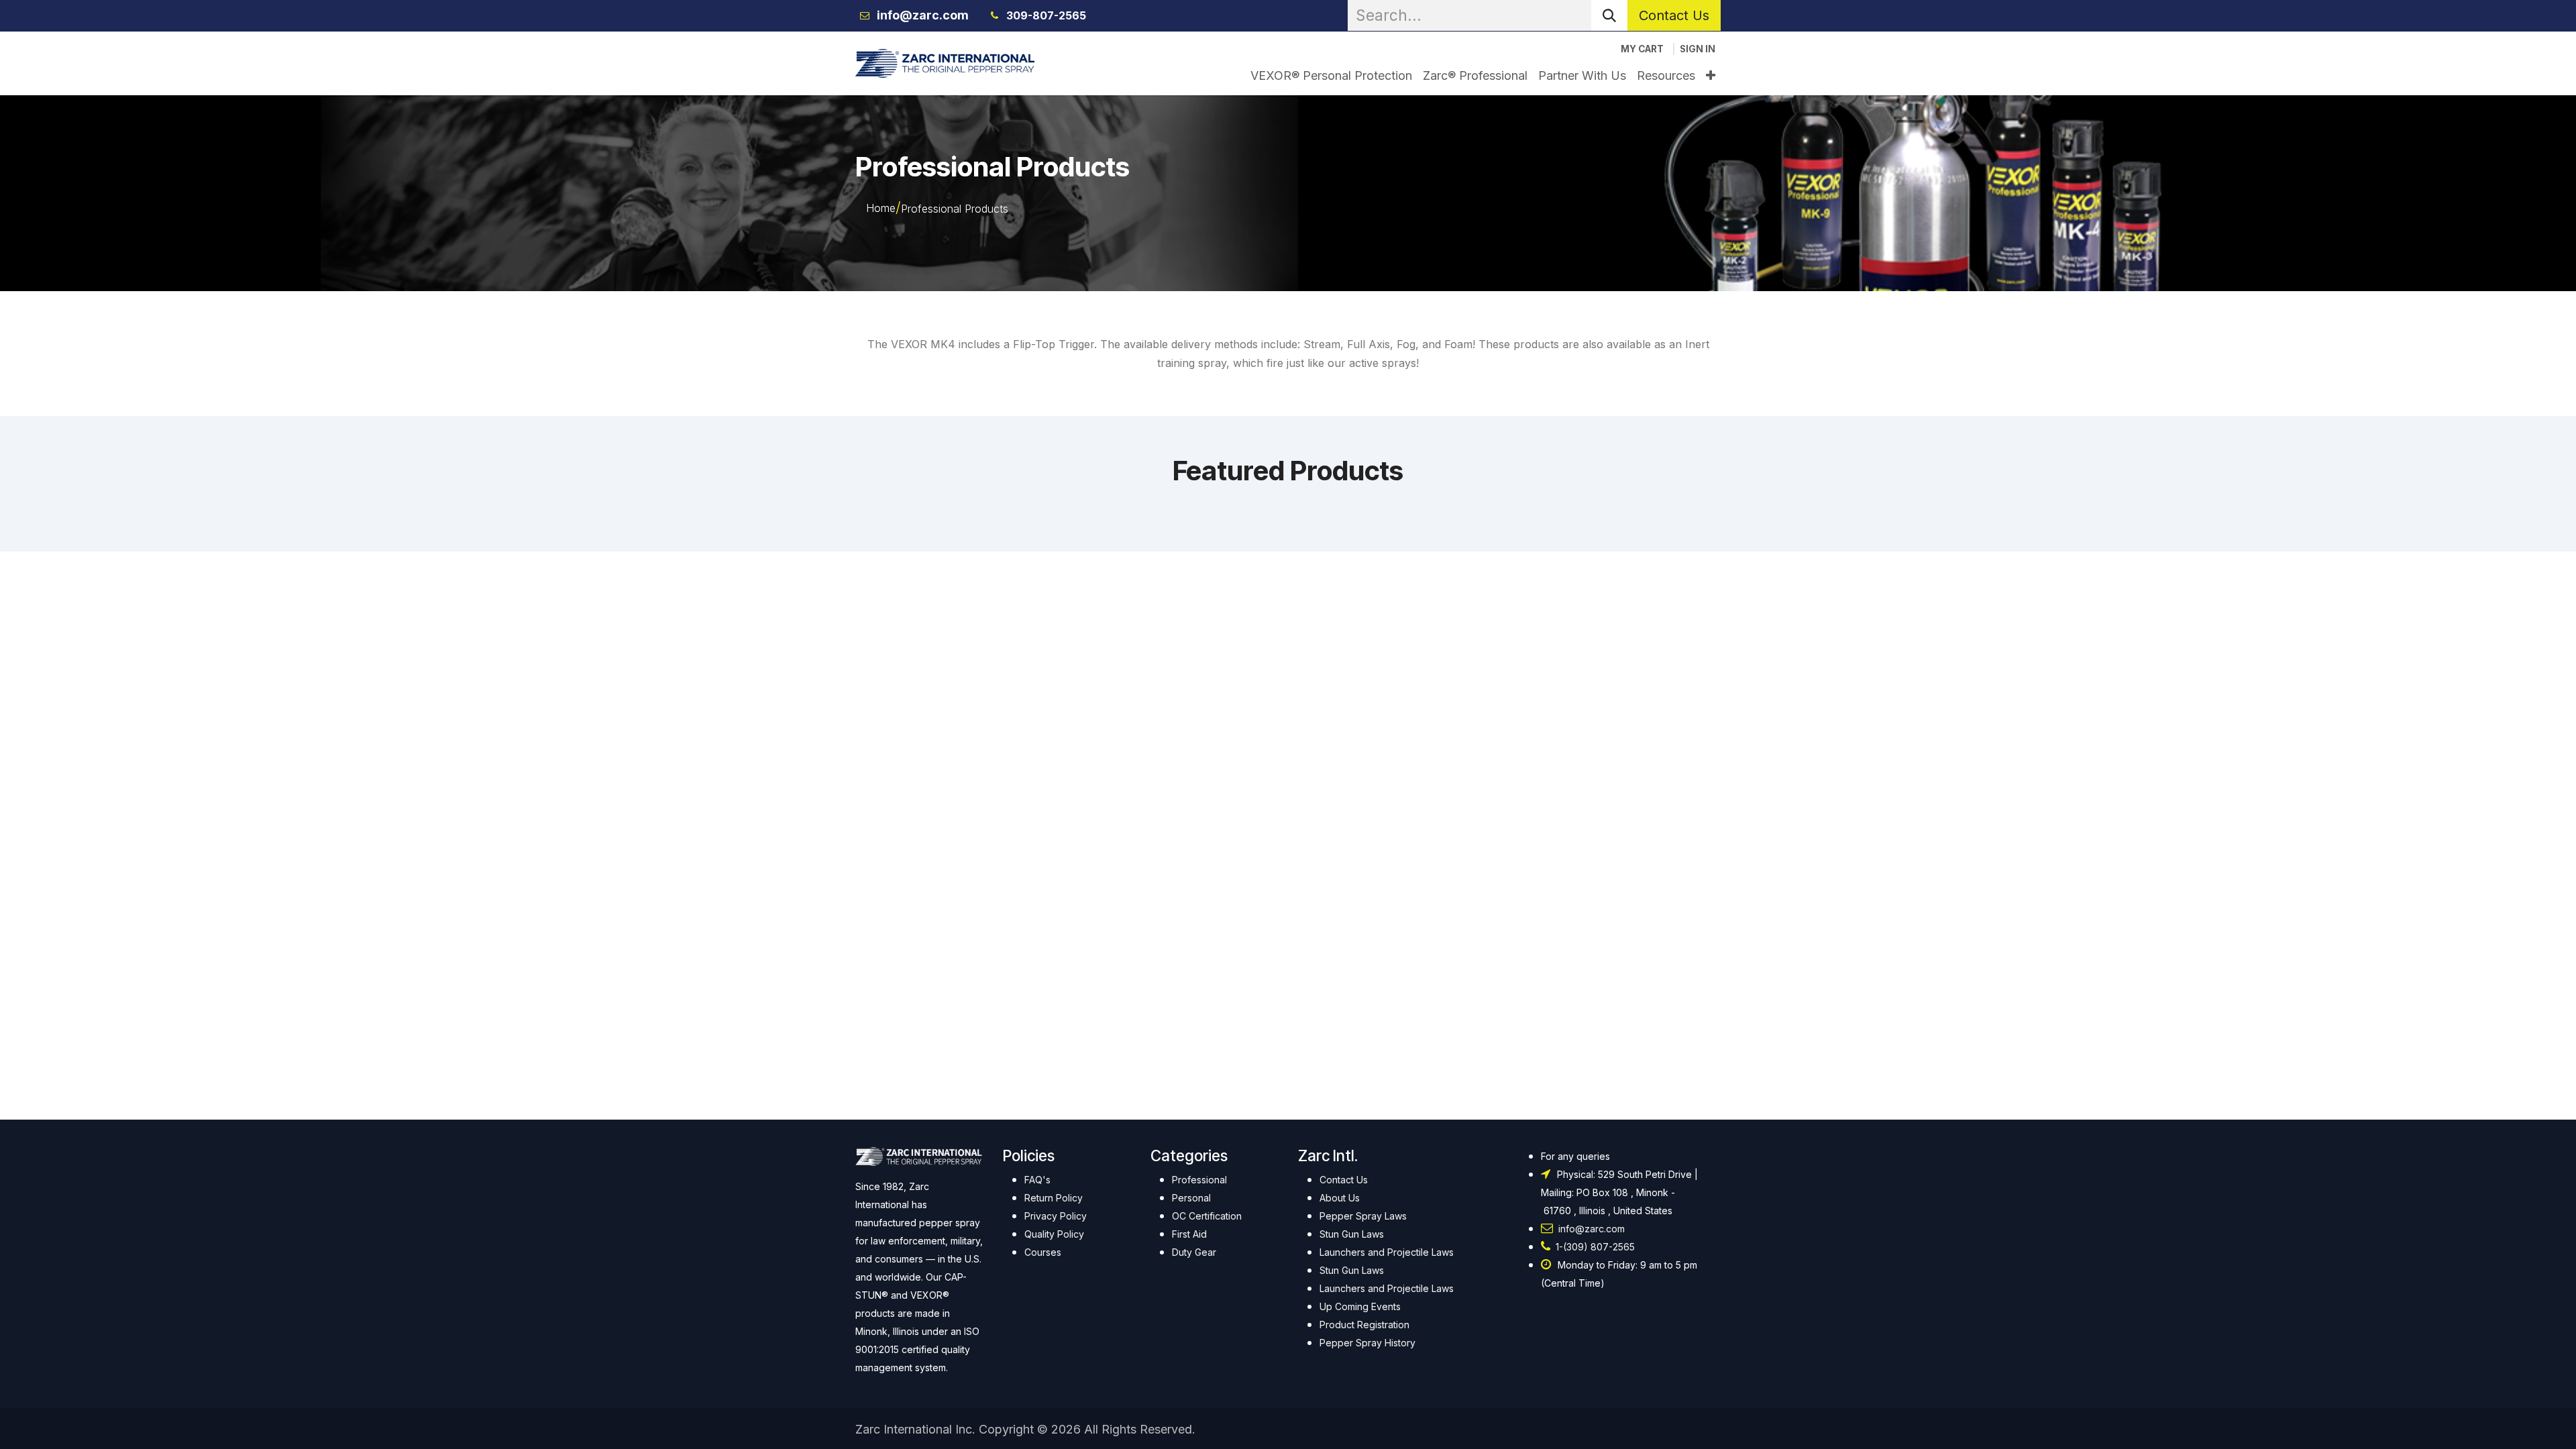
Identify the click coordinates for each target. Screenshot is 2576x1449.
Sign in (1698, 49)
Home (881, 208)
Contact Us (1674, 15)
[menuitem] (1331, 75)
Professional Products (955, 209)
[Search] (1609, 15)
